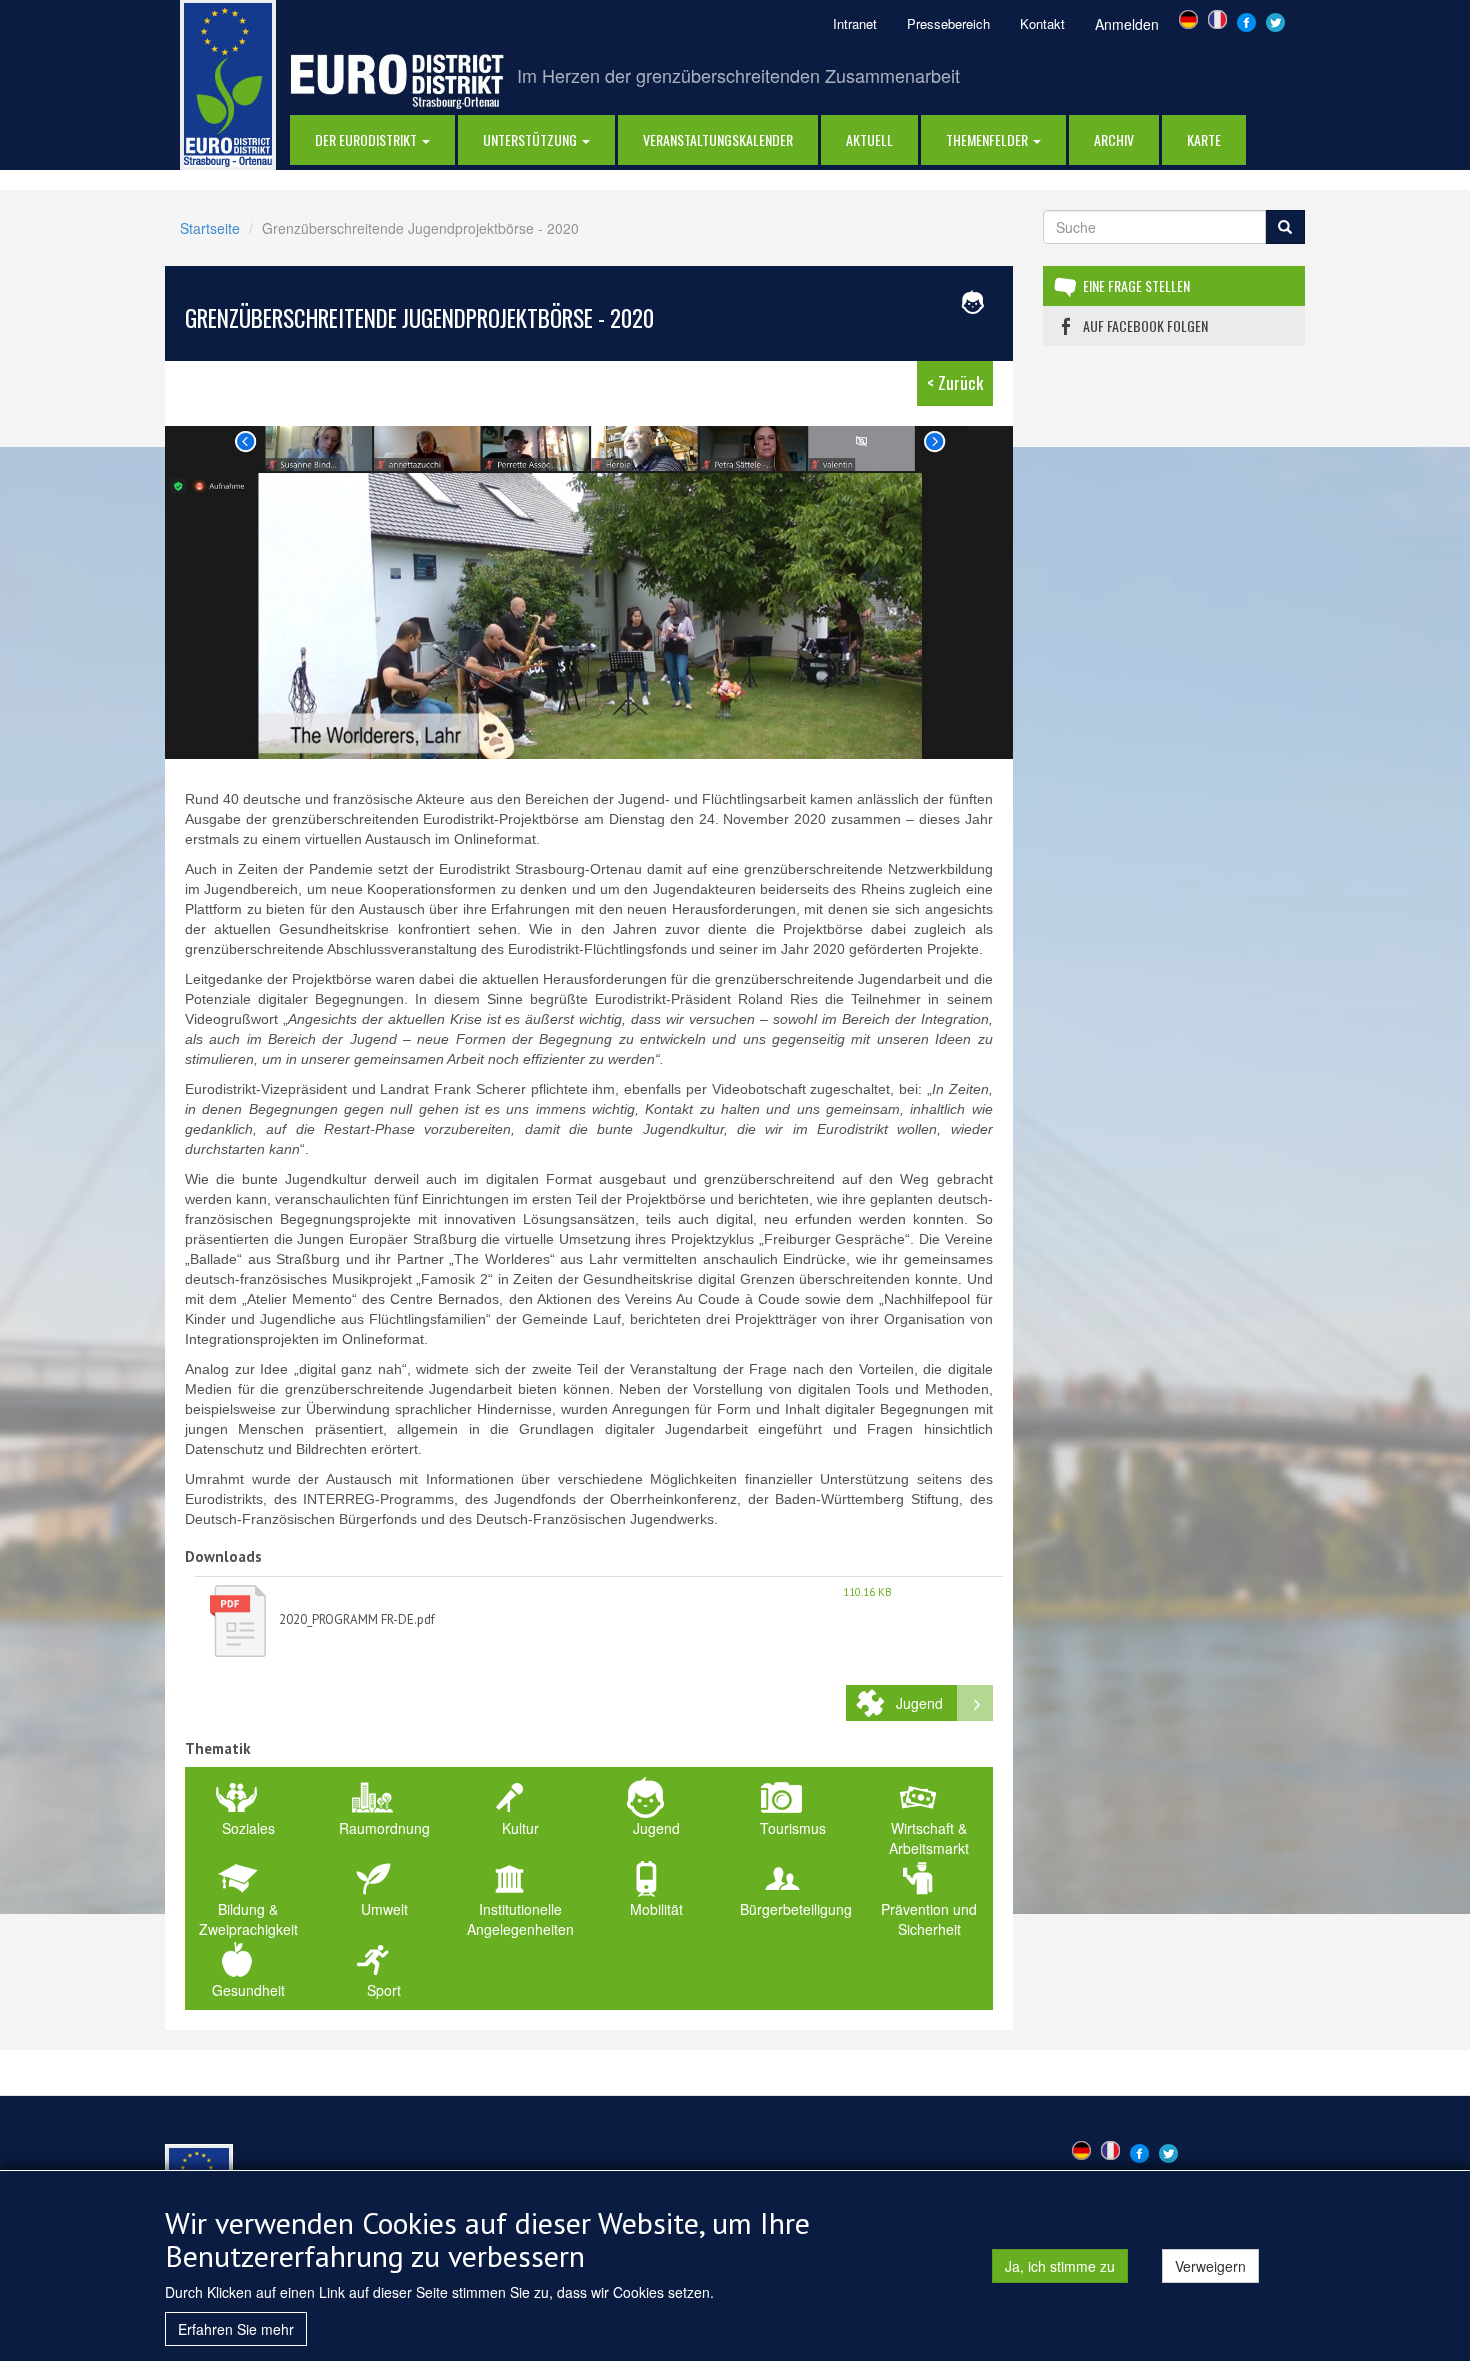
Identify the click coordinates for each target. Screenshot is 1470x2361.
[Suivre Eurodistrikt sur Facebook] (1246, 20)
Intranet (855, 23)
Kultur (520, 1828)
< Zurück (955, 382)
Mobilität (656, 1909)
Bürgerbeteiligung (796, 1909)
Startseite (210, 228)
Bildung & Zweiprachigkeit (248, 1919)
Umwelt (384, 1909)
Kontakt (1042, 23)
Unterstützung (531, 139)
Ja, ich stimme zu (1060, 2266)
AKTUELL (869, 139)
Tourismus (793, 1828)
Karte (1204, 139)
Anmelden (1127, 24)
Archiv (1114, 139)
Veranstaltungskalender (718, 139)
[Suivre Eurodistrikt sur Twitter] (1275, 20)
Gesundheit (248, 1990)
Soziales (248, 1828)
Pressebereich (948, 23)
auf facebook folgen (1145, 325)
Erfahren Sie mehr (236, 2329)
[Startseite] (228, 83)
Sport (384, 1990)
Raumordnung (384, 1828)
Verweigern (1210, 2266)
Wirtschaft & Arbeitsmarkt (929, 1838)
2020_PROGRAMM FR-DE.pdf (357, 1619)
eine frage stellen (1136, 285)
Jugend (919, 1703)
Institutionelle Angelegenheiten (520, 1919)
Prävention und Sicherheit (929, 1919)
